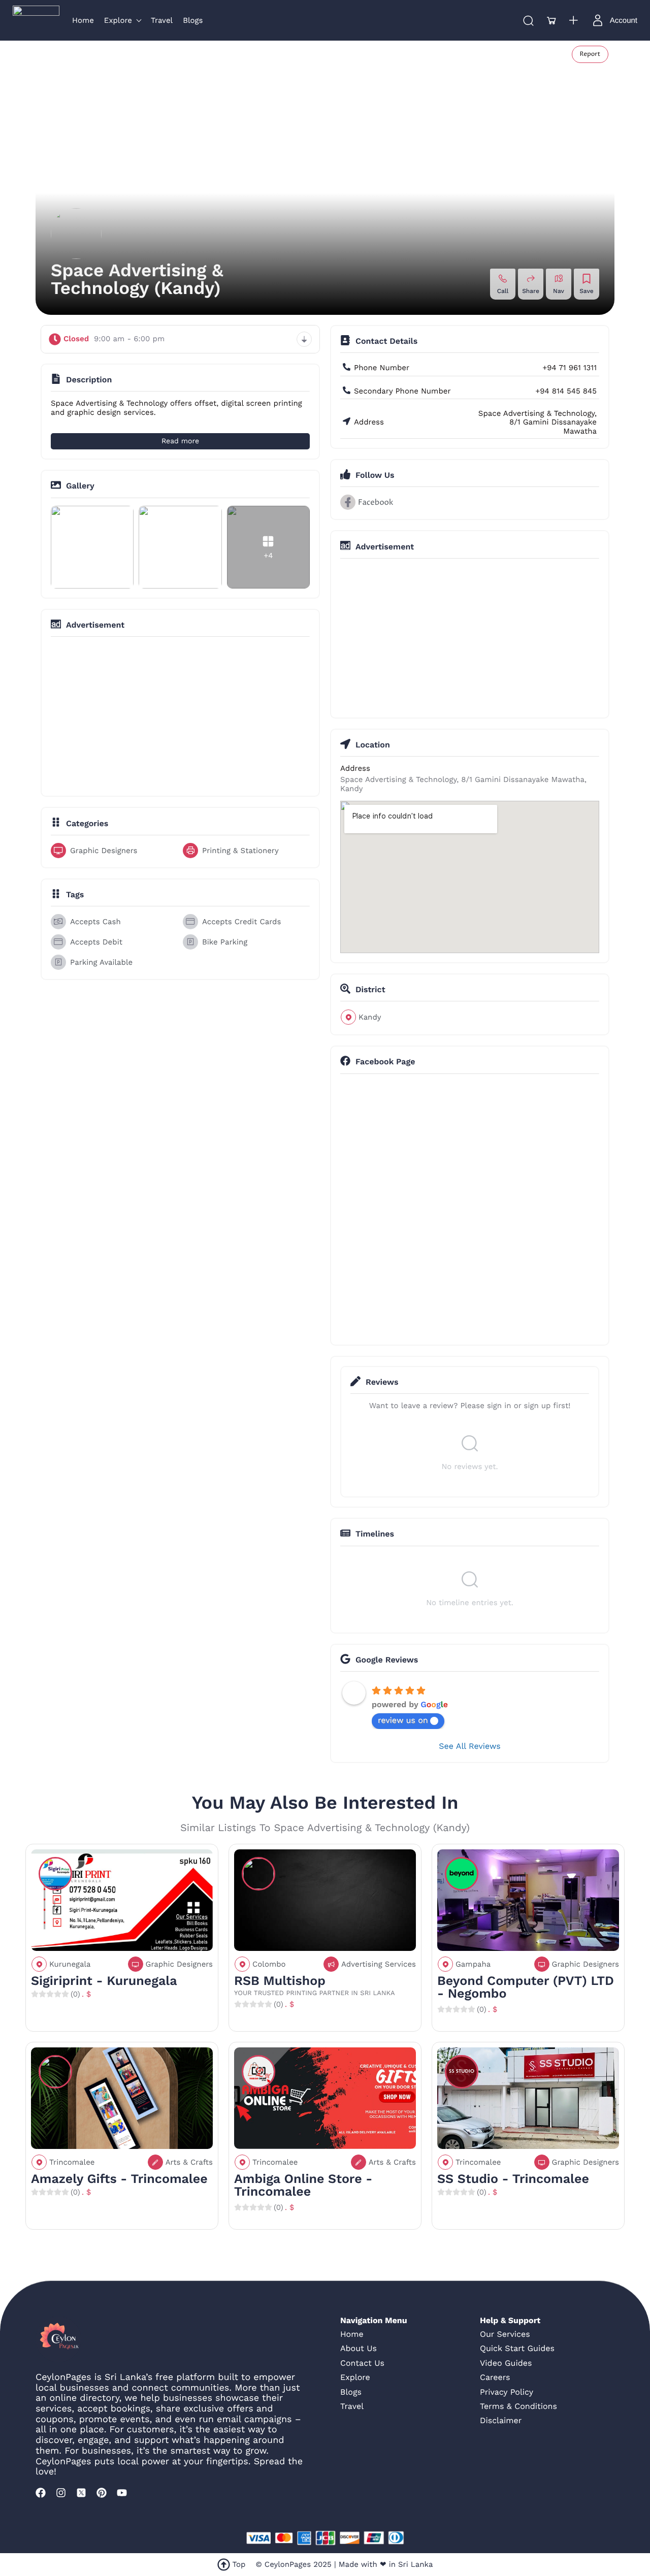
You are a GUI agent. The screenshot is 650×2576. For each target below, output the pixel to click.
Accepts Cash (95, 922)
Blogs (351, 2392)
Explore (355, 2377)
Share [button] (531, 291)
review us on (403, 1720)
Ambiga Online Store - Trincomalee (303, 2186)
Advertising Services (379, 1964)
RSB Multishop (280, 1981)
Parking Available (101, 962)
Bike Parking (225, 942)
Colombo (269, 1964)
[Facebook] (41, 2493)
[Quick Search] (528, 20)
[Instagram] (61, 2493)
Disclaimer (501, 2420)
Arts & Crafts (189, 2162)
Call (503, 291)
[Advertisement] (180, 715)
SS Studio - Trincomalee (513, 2179)
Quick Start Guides (517, 2348)
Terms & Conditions (518, 2406)
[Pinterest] (102, 2493)
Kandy (370, 1017)
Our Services (505, 2334)
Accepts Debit (96, 942)
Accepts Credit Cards (241, 922)
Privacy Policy (507, 2392)
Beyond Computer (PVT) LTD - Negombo (526, 1987)
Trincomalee (72, 2162)
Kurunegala (70, 1964)
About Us (359, 2348)
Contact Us (362, 2363)
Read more (180, 441)
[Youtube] (122, 2493)
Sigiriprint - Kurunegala (104, 1981)
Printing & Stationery (240, 851)
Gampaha (473, 1964)
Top (239, 2564)
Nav (559, 291)
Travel (352, 2406)
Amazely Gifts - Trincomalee (119, 2179)
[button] (551, 20)
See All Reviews (469, 1746)
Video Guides (506, 2363)
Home (352, 2334)
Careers (495, 2377)
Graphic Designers (104, 851)
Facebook (376, 502)
